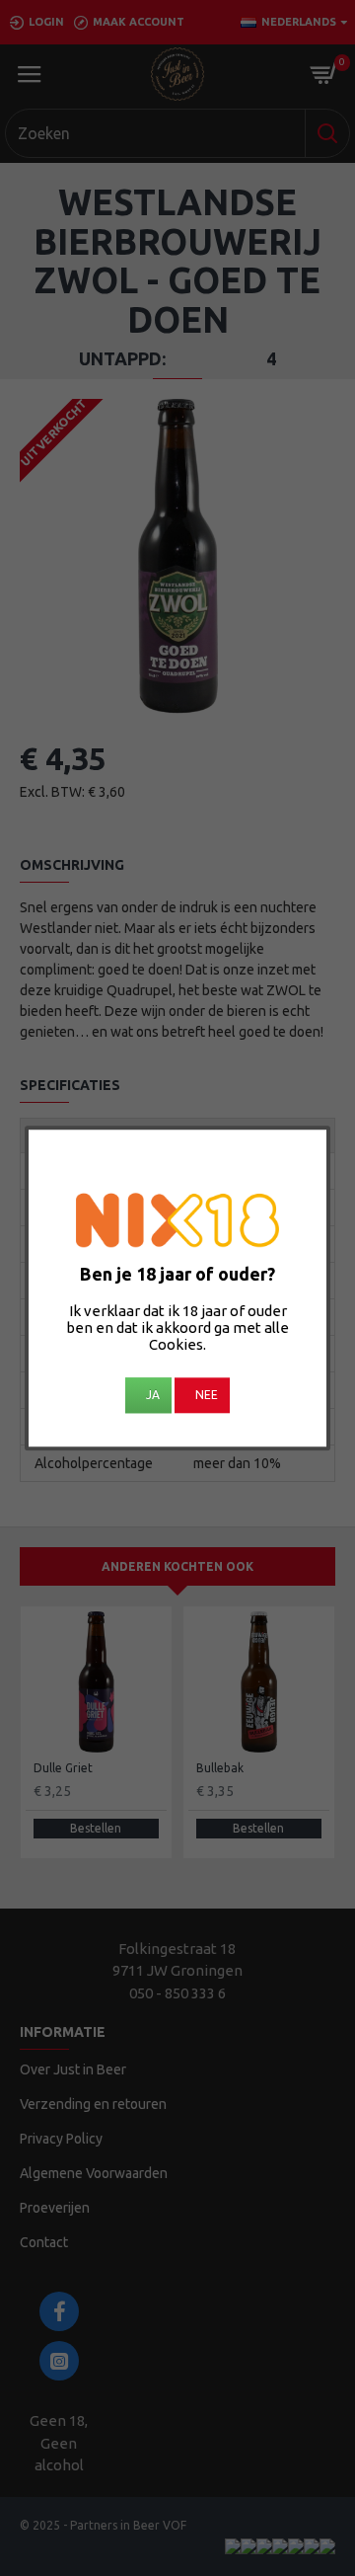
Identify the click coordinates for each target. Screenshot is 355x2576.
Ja (153, 1395)
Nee (207, 1395)
